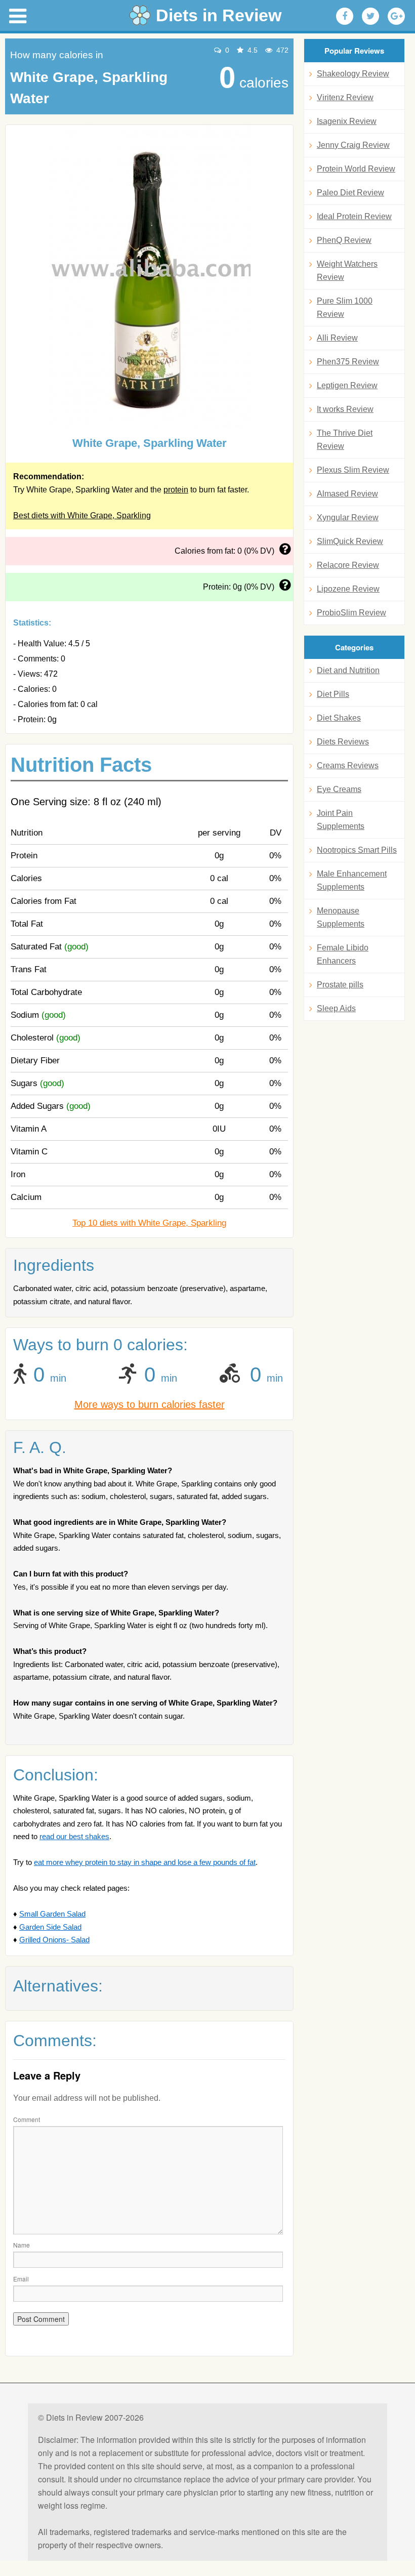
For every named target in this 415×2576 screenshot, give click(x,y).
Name (22, 2245)
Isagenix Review (347, 121)
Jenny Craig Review (353, 145)
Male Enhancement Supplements (352, 880)
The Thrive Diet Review (345, 440)
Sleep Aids (336, 1008)
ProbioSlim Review (351, 613)
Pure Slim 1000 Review (345, 307)
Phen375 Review (348, 362)
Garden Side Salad (50, 1927)
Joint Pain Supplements (341, 820)
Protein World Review (356, 169)
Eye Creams (339, 789)
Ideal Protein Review (354, 216)
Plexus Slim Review (353, 470)
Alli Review (337, 338)
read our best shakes (74, 1836)
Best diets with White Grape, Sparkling (82, 515)
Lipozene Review (348, 589)
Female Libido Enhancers (343, 954)
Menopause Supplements (341, 917)
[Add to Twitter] (370, 16)
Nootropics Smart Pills (357, 850)
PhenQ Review (344, 240)
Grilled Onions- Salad (54, 1940)
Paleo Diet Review (350, 193)
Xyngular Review (348, 517)
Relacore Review (348, 565)
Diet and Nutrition (348, 670)
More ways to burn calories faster (150, 1404)
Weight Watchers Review (347, 271)
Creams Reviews (348, 765)
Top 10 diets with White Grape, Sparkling (149, 1223)
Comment (27, 2119)
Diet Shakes (339, 718)
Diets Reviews (343, 742)
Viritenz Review (345, 97)
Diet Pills (333, 694)
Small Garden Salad (52, 1914)
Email (21, 2279)
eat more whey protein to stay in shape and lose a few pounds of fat (145, 1862)
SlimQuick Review (350, 541)
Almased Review (347, 494)
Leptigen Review (347, 385)
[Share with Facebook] (345, 16)
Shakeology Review (353, 74)
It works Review (345, 409)
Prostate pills (340, 985)
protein (176, 490)
